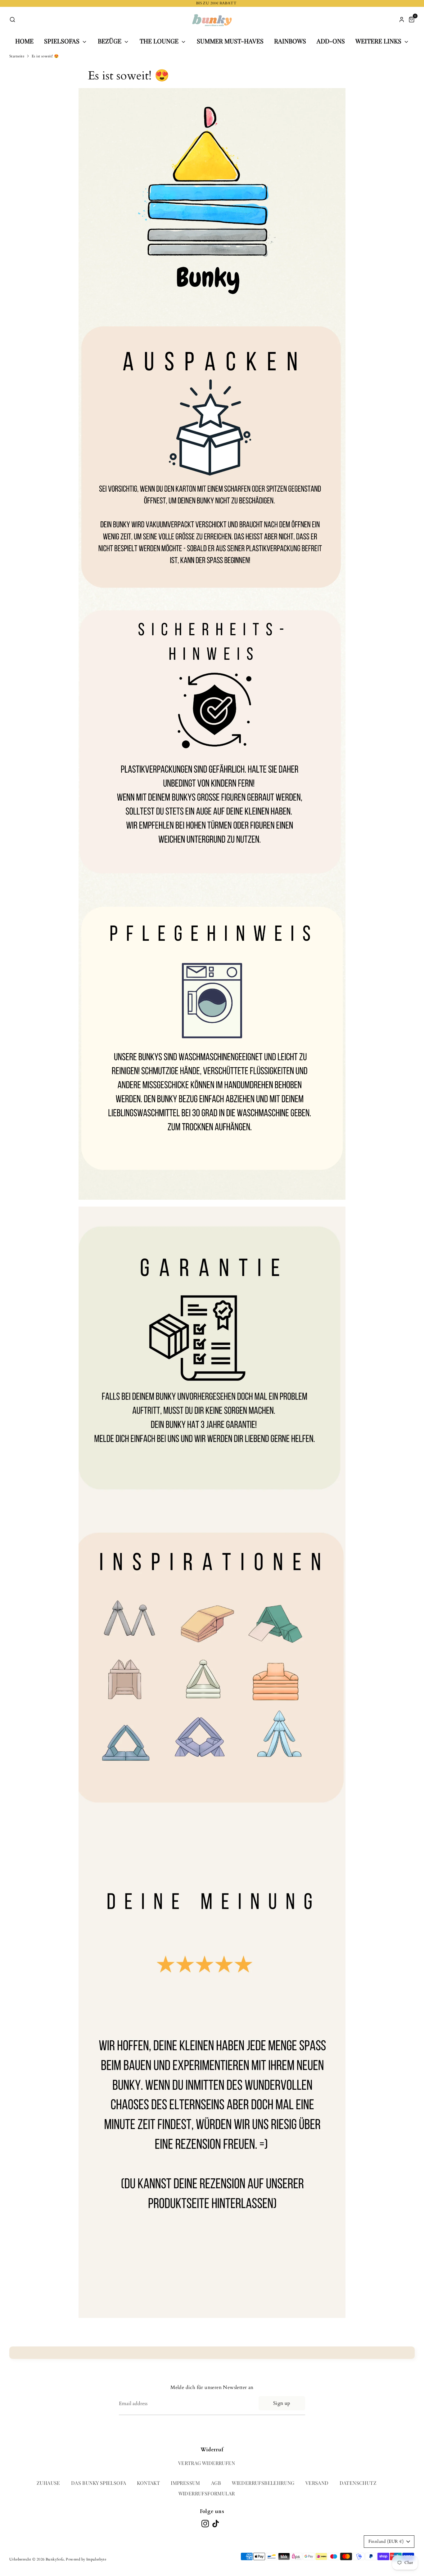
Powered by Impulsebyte (86, 2559)
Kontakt (148, 2483)
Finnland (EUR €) (386, 2541)
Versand (317, 2483)
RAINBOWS (290, 41)
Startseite (17, 56)
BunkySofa (55, 2559)
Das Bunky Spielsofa (99, 2483)
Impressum (185, 2483)
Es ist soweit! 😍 (45, 56)
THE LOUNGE (160, 41)
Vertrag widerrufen (207, 2463)
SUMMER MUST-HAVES (230, 41)
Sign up (282, 2403)
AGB (216, 2483)
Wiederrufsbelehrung (263, 2483)
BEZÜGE (110, 41)
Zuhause (48, 2483)
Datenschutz (358, 2483)
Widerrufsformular (207, 2493)
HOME (24, 41)
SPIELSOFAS (63, 41)
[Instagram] (205, 2524)
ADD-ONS (331, 41)
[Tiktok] (216, 2524)
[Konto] (402, 20)
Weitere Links (379, 41)
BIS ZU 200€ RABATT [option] (212, 3)
